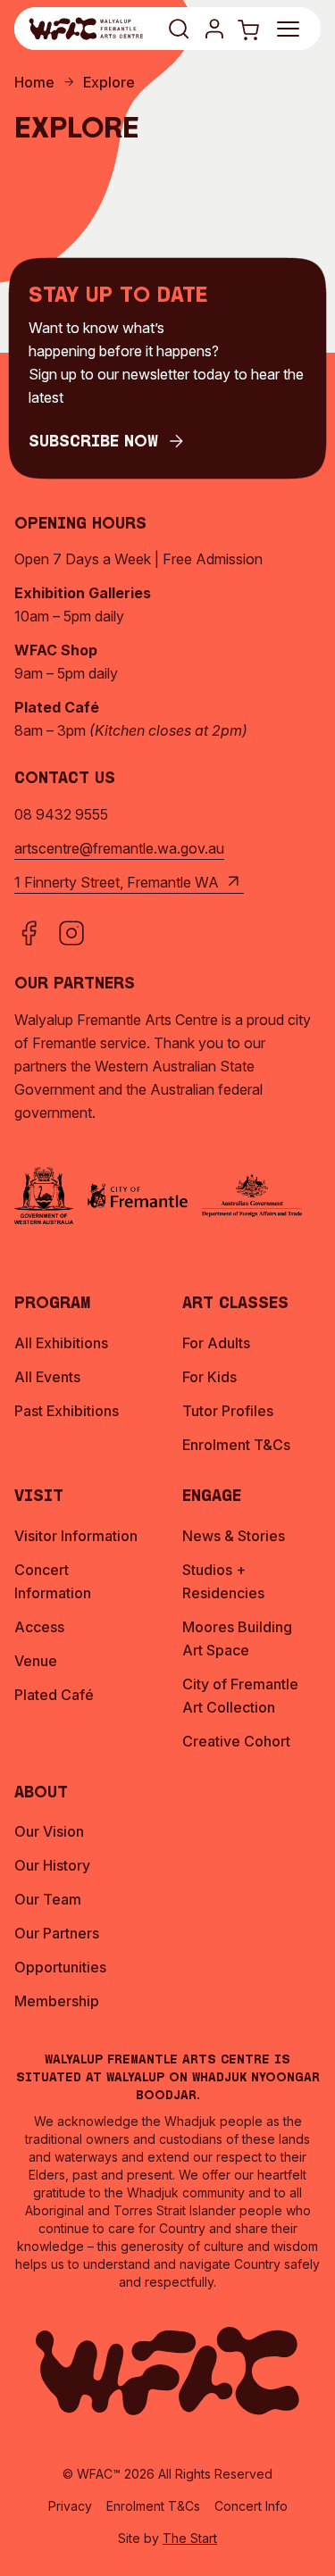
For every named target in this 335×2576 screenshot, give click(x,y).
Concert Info (251, 2506)
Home (34, 82)
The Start (190, 2538)
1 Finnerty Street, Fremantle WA (117, 882)
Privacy (70, 2506)
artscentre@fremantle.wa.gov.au (119, 848)
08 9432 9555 (61, 814)
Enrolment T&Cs (153, 2506)
